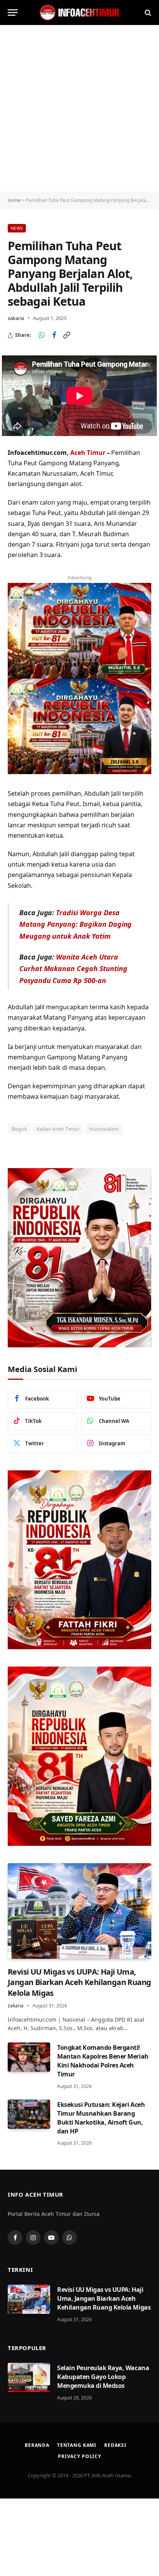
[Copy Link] (66, 335)
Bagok (19, 1129)
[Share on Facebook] (54, 335)
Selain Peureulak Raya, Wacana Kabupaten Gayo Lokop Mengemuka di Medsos (103, 2377)
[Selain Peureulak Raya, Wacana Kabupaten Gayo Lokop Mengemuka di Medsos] (29, 2377)
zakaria (16, 318)
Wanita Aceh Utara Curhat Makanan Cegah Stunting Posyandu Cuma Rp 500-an (73, 969)
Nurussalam (104, 1129)
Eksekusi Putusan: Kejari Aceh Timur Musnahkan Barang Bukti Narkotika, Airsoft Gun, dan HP (101, 2118)
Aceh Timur (88, 453)
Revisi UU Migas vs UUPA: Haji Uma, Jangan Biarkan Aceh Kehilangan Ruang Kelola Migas (79, 1982)
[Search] (147, 13)
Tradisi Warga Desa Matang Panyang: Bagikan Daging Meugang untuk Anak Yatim (76, 924)
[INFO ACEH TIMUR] (79, 13)
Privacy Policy (79, 2456)
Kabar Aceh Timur (58, 1129)
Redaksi (115, 2445)
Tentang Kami (77, 2445)
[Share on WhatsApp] (42, 335)
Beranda (37, 2445)
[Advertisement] (79, 108)
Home (14, 200)
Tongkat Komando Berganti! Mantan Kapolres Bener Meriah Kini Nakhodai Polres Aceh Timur (103, 2061)
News (17, 228)
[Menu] (13, 13)
